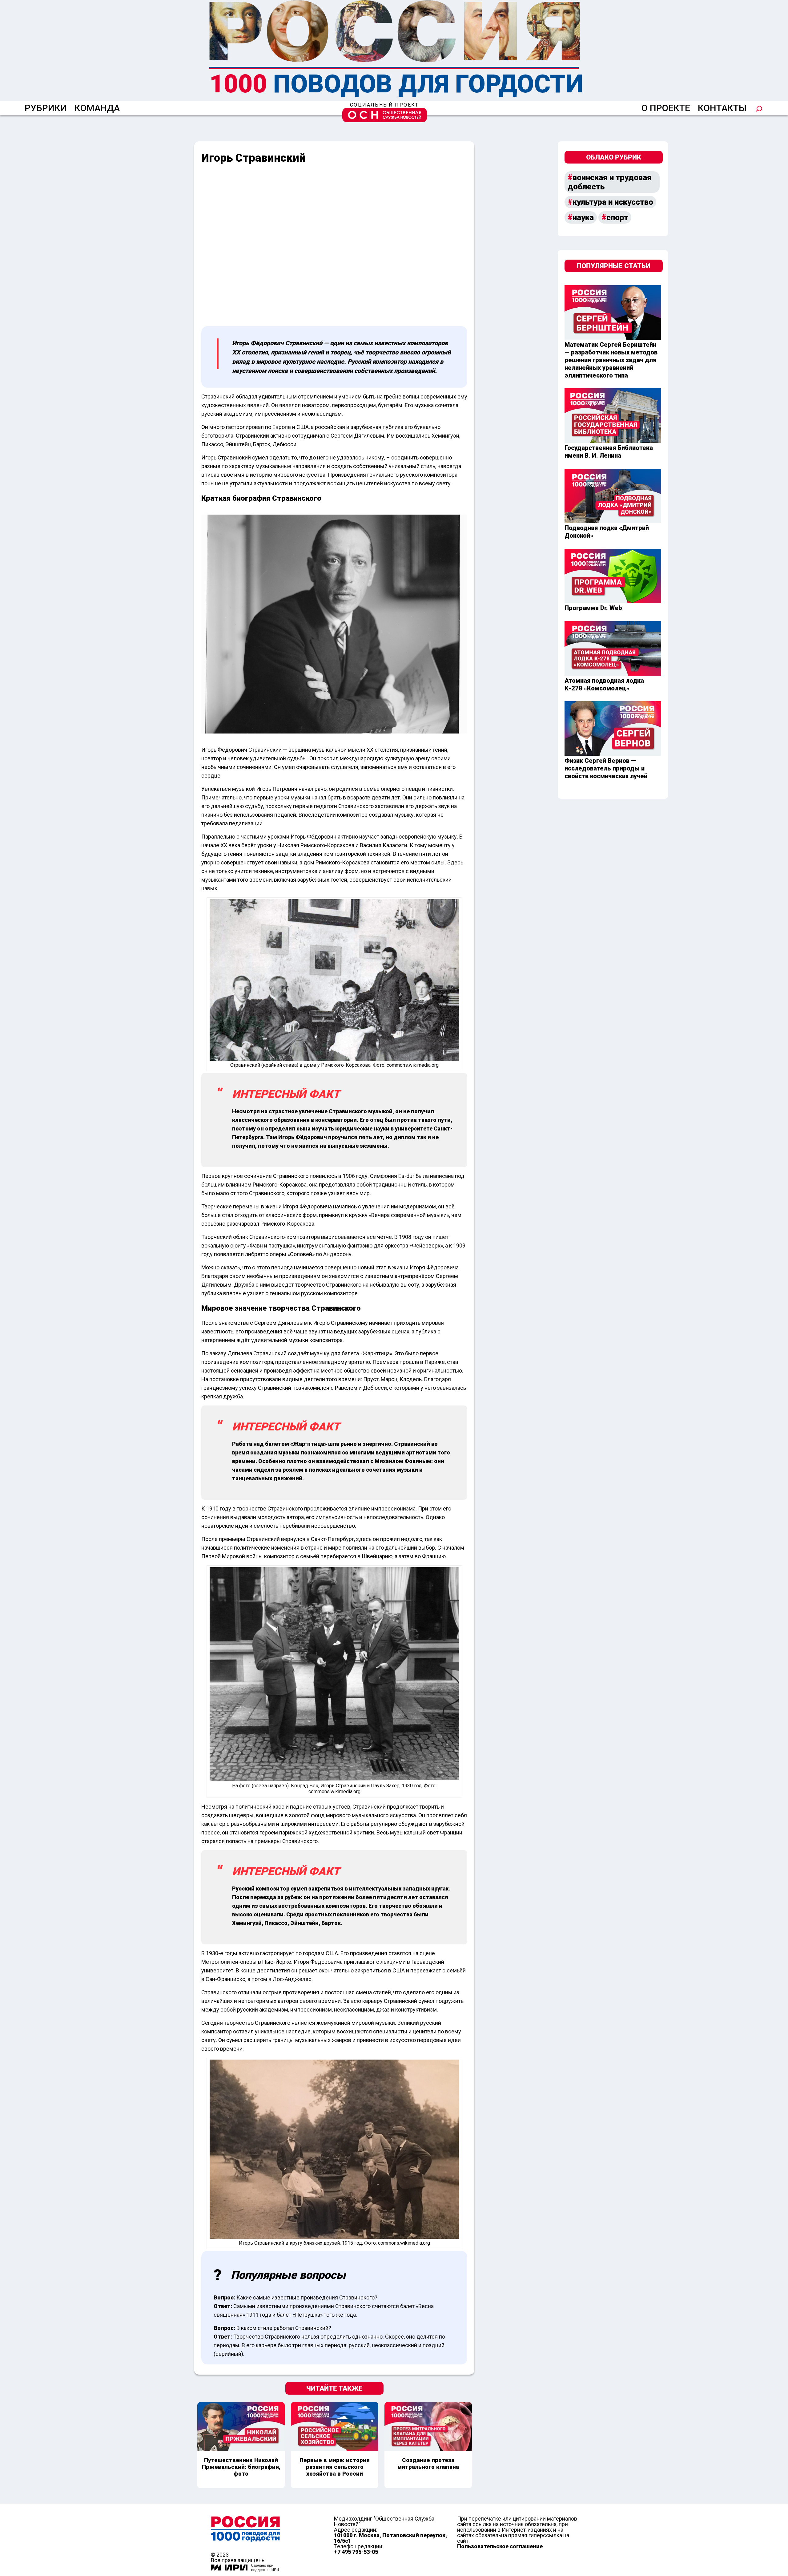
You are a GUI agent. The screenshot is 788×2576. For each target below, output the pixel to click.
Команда (97, 108)
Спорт (617, 217)
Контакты (722, 108)
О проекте (666, 108)
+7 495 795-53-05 (356, 2552)
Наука (583, 217)
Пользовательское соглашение (500, 2546)
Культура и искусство (613, 202)
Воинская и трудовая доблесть (610, 182)
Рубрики (46, 108)
